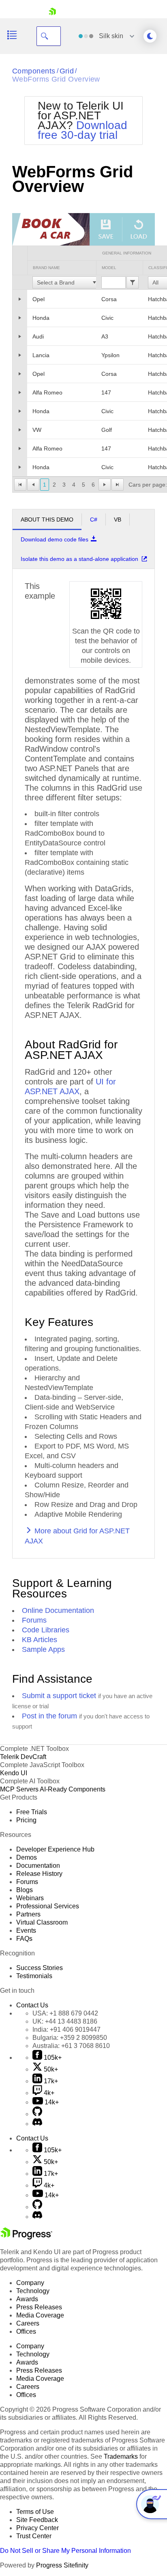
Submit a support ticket (59, 1696)
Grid (67, 71)
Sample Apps (43, 1649)
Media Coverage (40, 2315)
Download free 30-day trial (82, 130)
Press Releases (39, 2307)
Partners (28, 1914)
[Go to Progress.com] (26, 2237)
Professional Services (48, 1906)
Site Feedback (37, 2520)
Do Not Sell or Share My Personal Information (65, 2551)
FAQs (24, 1939)
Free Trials (32, 1812)
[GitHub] (37, 2114)
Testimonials (34, 1976)
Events (26, 1930)
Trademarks (121, 2456)
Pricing (26, 1820)
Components (34, 71)
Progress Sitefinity (62, 2565)
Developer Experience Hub (55, 1849)
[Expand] (20, 299)
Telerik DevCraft (23, 1757)
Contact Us (32, 2005)
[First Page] (20, 485)
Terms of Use (35, 2512)
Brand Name (46, 268)
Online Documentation (58, 1610)
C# (94, 520)
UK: (65, 2021)
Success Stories (40, 1968)
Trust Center (34, 2536)
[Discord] (37, 2124)
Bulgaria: (70, 2038)
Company (30, 2283)
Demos (27, 1857)
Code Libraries (46, 1630)
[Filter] (133, 282)
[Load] (139, 229)
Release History (39, 1874)
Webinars (30, 1898)
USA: (65, 2013)
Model (109, 268)
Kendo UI (14, 1773)
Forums (34, 1620)
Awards (27, 2299)
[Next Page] (105, 485)
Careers (28, 2323)
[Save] (106, 229)
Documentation (38, 1866)
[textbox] (63, 282)
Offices (26, 2331)
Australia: (71, 2046)
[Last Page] (118, 485)
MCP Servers (19, 1789)
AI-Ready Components (73, 1789)
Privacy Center (37, 2528)
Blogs (25, 1890)
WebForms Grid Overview (56, 79)
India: (66, 2030)
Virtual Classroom (42, 1922)
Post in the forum (49, 1716)
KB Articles (40, 1640)
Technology (33, 2291)
